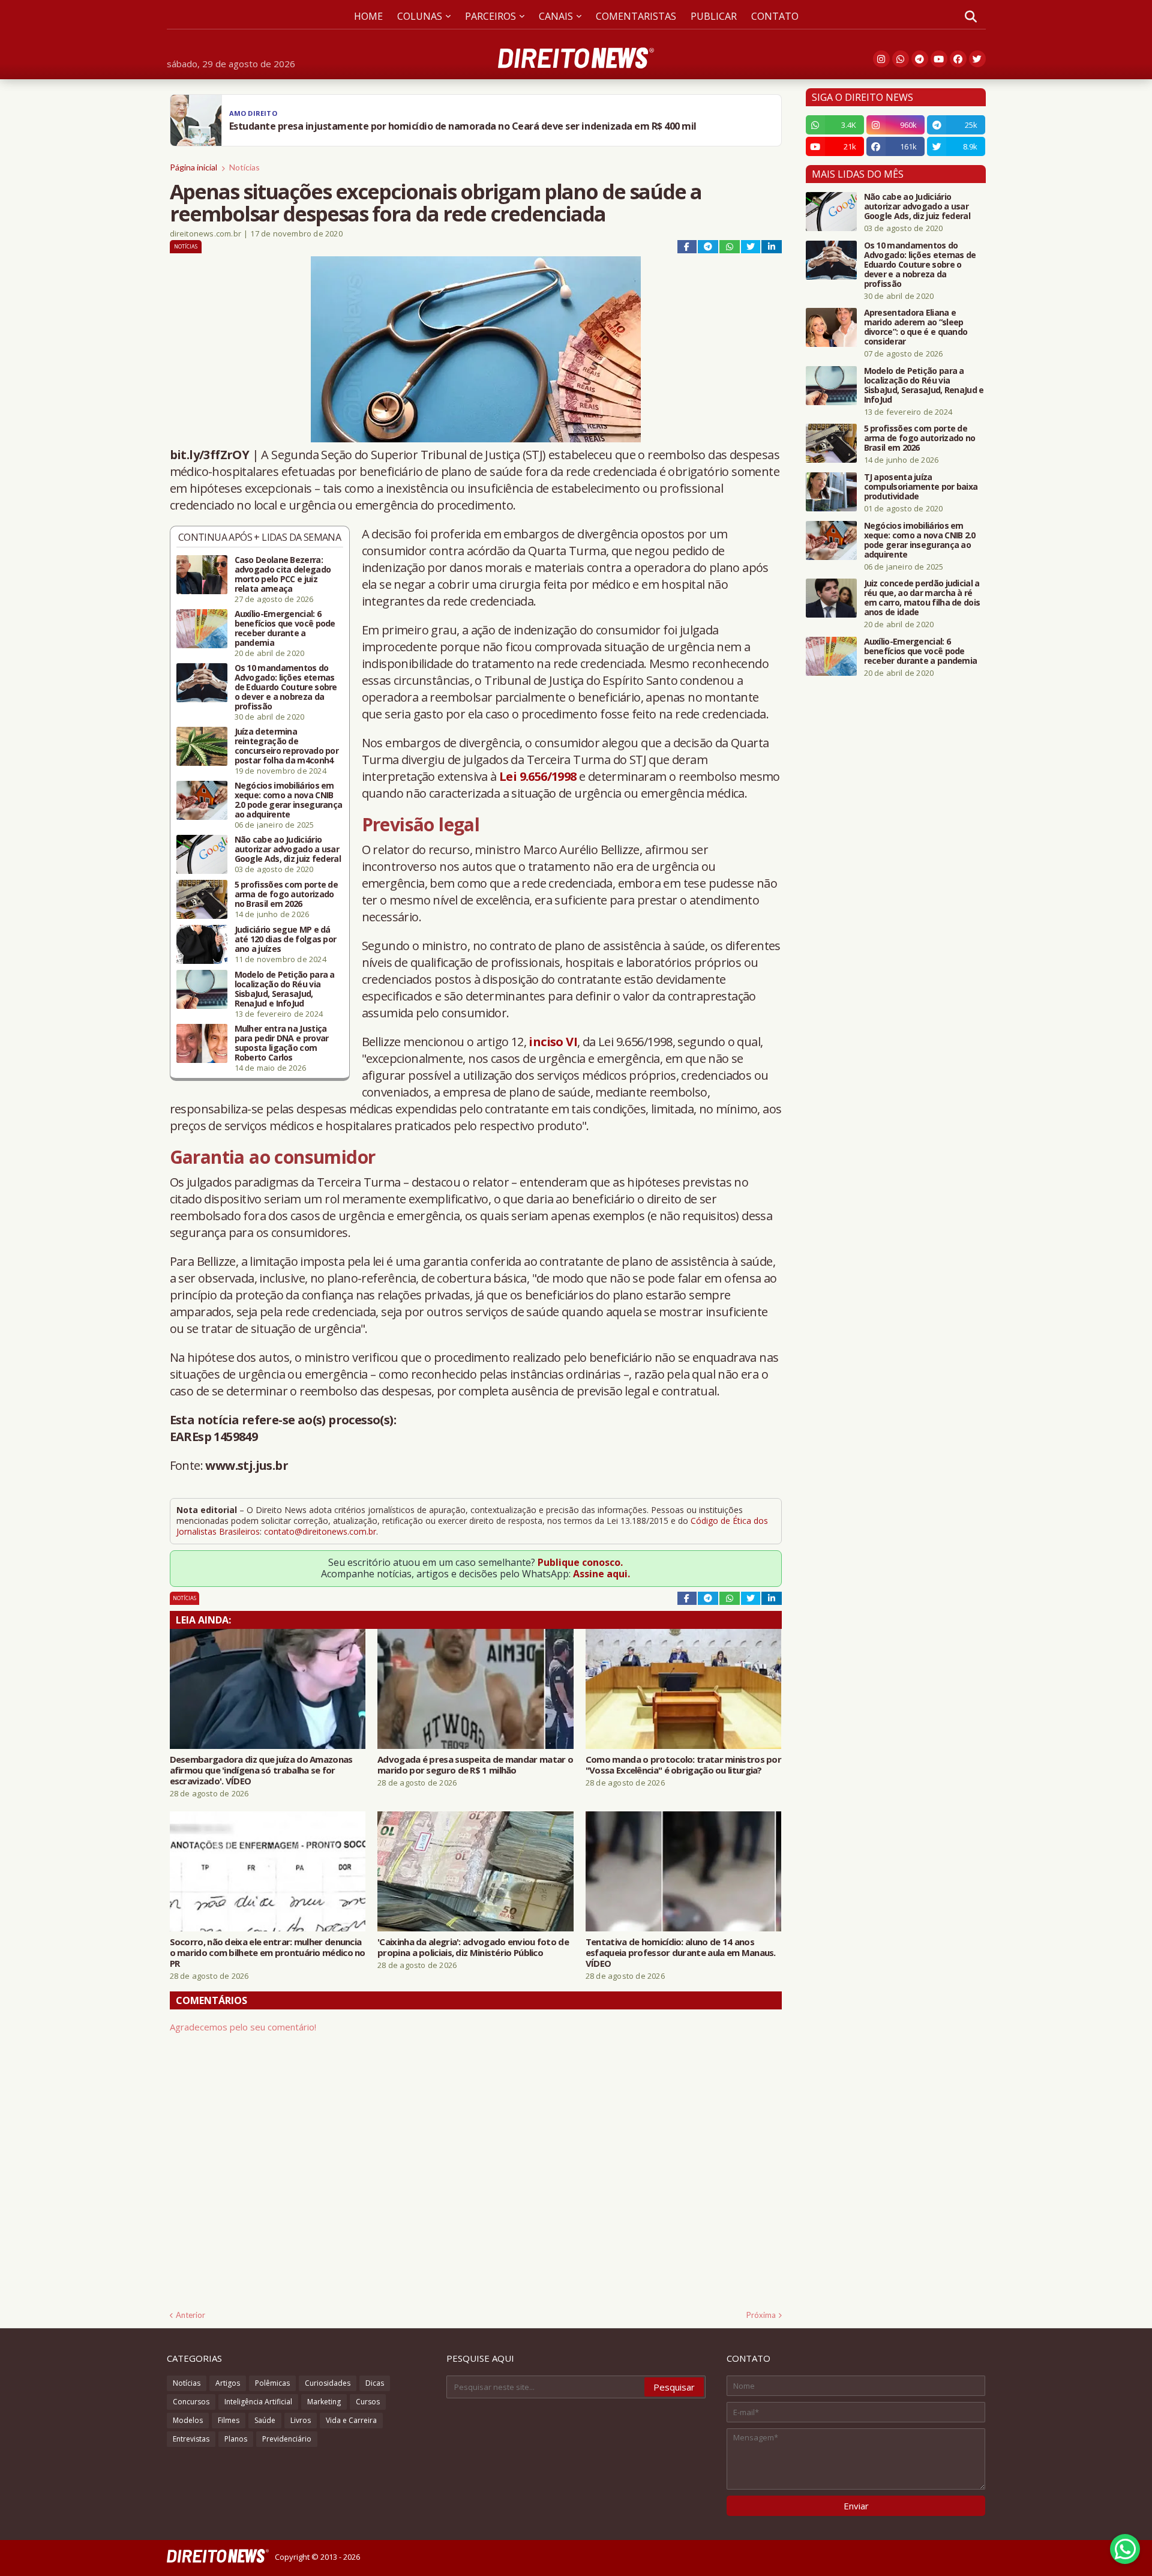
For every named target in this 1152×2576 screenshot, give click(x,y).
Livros (301, 2420)
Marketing (324, 2402)
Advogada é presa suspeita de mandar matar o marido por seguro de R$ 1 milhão (475, 1765)
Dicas (375, 2383)
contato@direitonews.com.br (320, 1531)
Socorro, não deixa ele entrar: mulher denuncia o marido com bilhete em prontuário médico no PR (268, 1952)
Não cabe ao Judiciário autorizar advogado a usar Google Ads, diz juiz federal (288, 849)
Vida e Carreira (351, 2420)
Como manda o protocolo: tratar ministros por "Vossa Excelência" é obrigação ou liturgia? (683, 1765)
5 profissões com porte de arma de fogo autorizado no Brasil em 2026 (286, 894)
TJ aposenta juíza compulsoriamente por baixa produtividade (921, 487)
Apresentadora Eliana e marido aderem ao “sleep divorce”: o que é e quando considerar (916, 327)
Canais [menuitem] (556, 16)
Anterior (190, 2315)
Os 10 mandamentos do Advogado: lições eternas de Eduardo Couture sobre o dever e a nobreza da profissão (286, 687)
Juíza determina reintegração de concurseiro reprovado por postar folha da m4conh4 (287, 746)
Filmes (229, 2420)
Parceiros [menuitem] (490, 16)
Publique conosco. (580, 1562)
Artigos (228, 2383)
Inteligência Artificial (258, 2402)
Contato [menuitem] (775, 16)
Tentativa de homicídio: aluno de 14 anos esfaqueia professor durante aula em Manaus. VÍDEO (681, 1952)
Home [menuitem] (368, 16)
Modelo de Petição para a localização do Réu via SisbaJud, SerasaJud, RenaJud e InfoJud (285, 989)
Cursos (368, 2402)
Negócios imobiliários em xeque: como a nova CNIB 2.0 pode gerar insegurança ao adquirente (289, 800)
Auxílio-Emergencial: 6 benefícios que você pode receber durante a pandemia (285, 628)
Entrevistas (191, 2439)
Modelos (188, 2420)
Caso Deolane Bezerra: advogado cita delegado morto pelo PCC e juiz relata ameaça (283, 574)
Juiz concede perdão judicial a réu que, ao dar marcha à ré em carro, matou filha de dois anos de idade (922, 598)
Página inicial (193, 167)
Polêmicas (272, 2383)
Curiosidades (328, 2383)
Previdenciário (287, 2439)
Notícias (244, 167)
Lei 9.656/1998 (538, 776)
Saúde (265, 2420)
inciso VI (553, 1042)
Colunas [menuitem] (420, 16)
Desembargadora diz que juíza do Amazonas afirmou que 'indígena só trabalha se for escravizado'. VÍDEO (261, 1770)
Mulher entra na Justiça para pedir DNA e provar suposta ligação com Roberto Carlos (282, 1043)
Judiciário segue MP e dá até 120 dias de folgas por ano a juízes (286, 939)
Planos (236, 2439)
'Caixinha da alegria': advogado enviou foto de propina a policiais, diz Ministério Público (473, 1947)
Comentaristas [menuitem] (636, 16)
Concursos (191, 2402)
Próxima (761, 2315)
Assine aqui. (601, 1574)
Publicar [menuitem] (714, 16)
